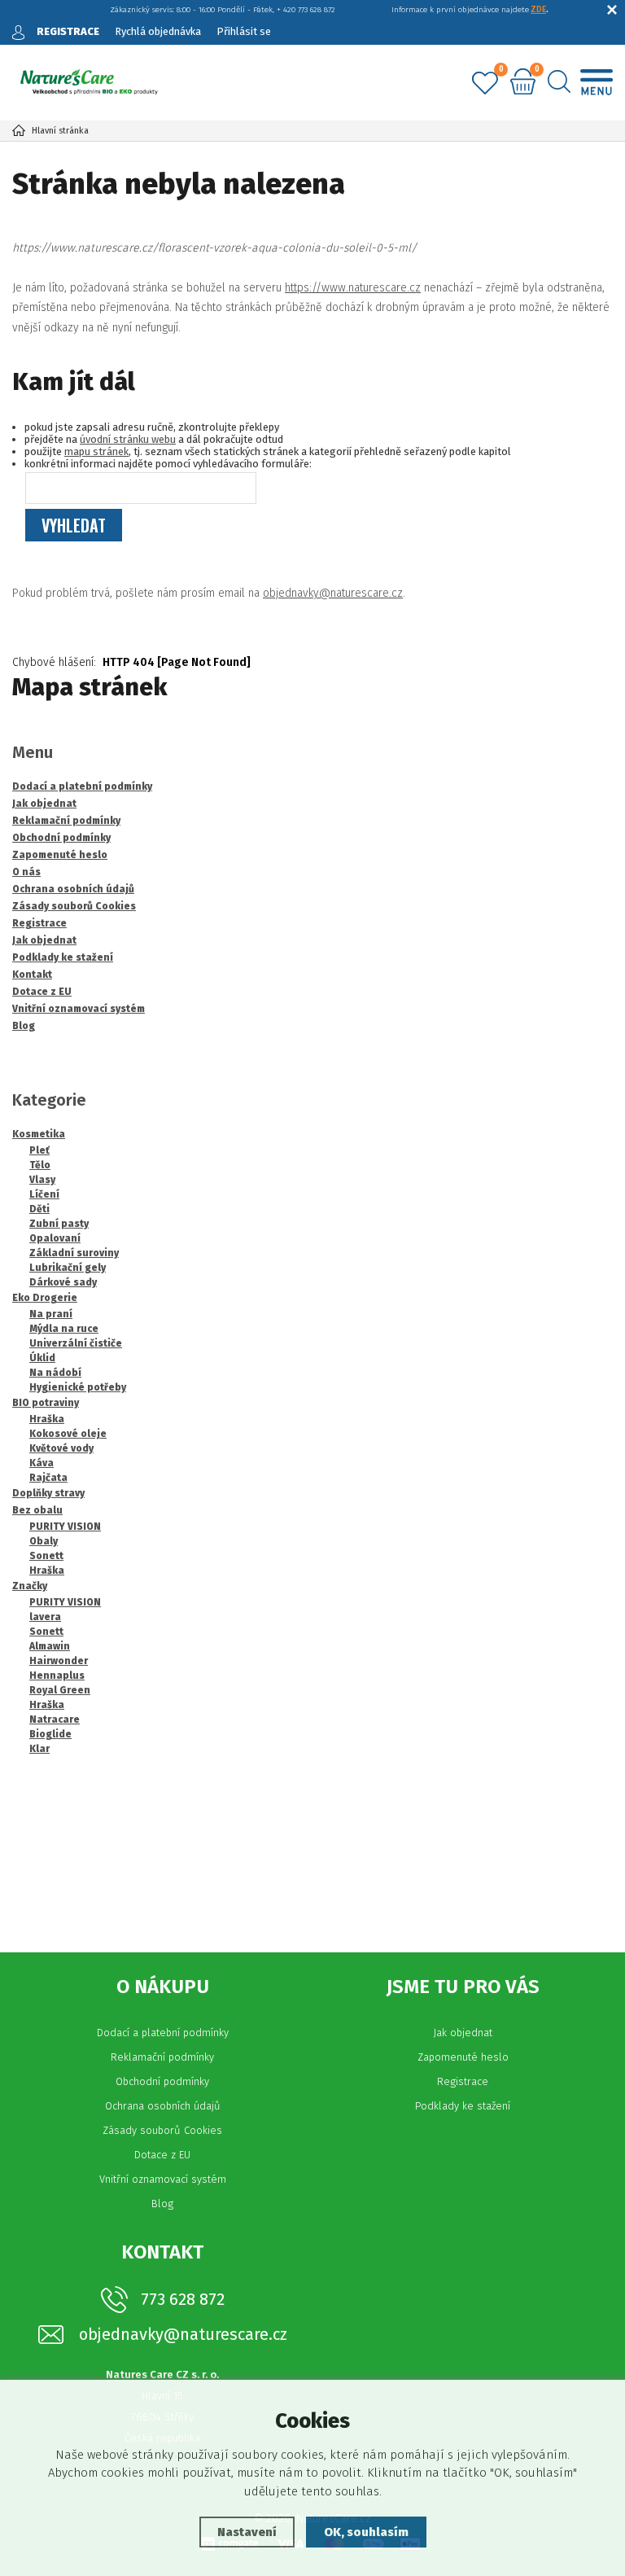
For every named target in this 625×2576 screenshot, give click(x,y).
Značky (30, 1586)
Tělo (40, 1165)
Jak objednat (463, 2033)
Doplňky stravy (48, 1493)
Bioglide (50, 1734)
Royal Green (60, 1690)
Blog (162, 2204)
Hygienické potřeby (78, 1387)
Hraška (47, 1419)
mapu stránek (96, 451)
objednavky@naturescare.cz (333, 593)
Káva (42, 1463)
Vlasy (42, 1180)
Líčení (44, 1194)
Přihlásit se (244, 31)
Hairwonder (59, 1661)
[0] (485, 84)
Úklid (42, 1358)
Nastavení (247, 2532)
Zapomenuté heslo (463, 2057)
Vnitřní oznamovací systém (163, 2179)
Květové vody (61, 1448)
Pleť (39, 1150)
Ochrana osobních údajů (163, 2106)
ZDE (538, 10)
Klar (39, 1749)
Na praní (51, 1314)
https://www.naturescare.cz (353, 288)
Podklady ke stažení (463, 2106)
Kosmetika (39, 1134)
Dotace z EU (162, 2155)
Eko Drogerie (45, 1298)
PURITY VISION (65, 1527)
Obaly (44, 1541)
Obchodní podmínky (162, 2081)
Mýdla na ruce (64, 1329)
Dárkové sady (63, 1282)
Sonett (46, 1556)
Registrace (463, 2081)
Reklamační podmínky (162, 2057)
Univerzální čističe (76, 1343)
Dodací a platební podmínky (163, 2033)
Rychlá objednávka (158, 31)
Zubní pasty (59, 1224)
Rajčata (48, 1478)
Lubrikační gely (68, 1268)
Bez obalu (37, 1510)
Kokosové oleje (68, 1434)
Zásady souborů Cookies (162, 2130)
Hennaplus (57, 1676)
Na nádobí (55, 1373)
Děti (39, 1209)
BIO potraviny (46, 1403)
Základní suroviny (74, 1253)
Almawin (50, 1646)
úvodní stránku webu (128, 439)
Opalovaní (55, 1238)
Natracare (55, 1720)
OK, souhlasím (366, 2532)
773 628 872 (183, 2299)
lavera (45, 1617)
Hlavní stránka (60, 131)
